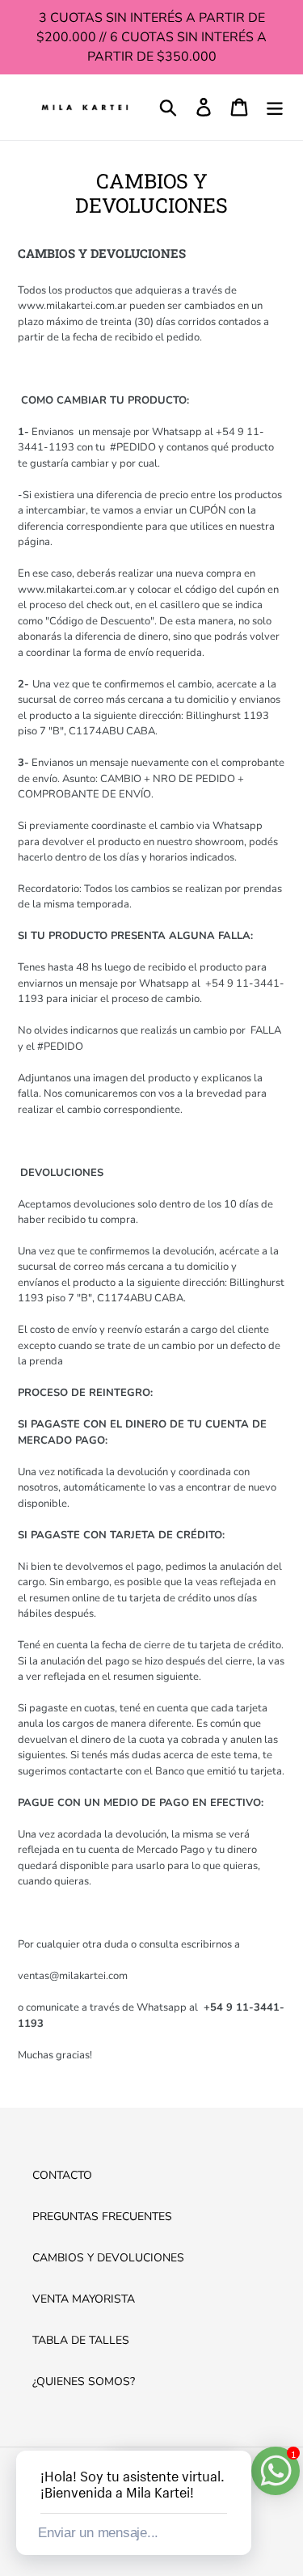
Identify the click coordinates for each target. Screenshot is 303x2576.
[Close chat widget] (238, 2432)
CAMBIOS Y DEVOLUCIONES (108, 2258)
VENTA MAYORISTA (84, 2299)
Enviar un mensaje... (98, 2533)
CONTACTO (62, 2175)
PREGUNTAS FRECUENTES (102, 2216)
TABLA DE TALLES (81, 2340)
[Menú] (275, 107)
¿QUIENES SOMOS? (84, 2381)
